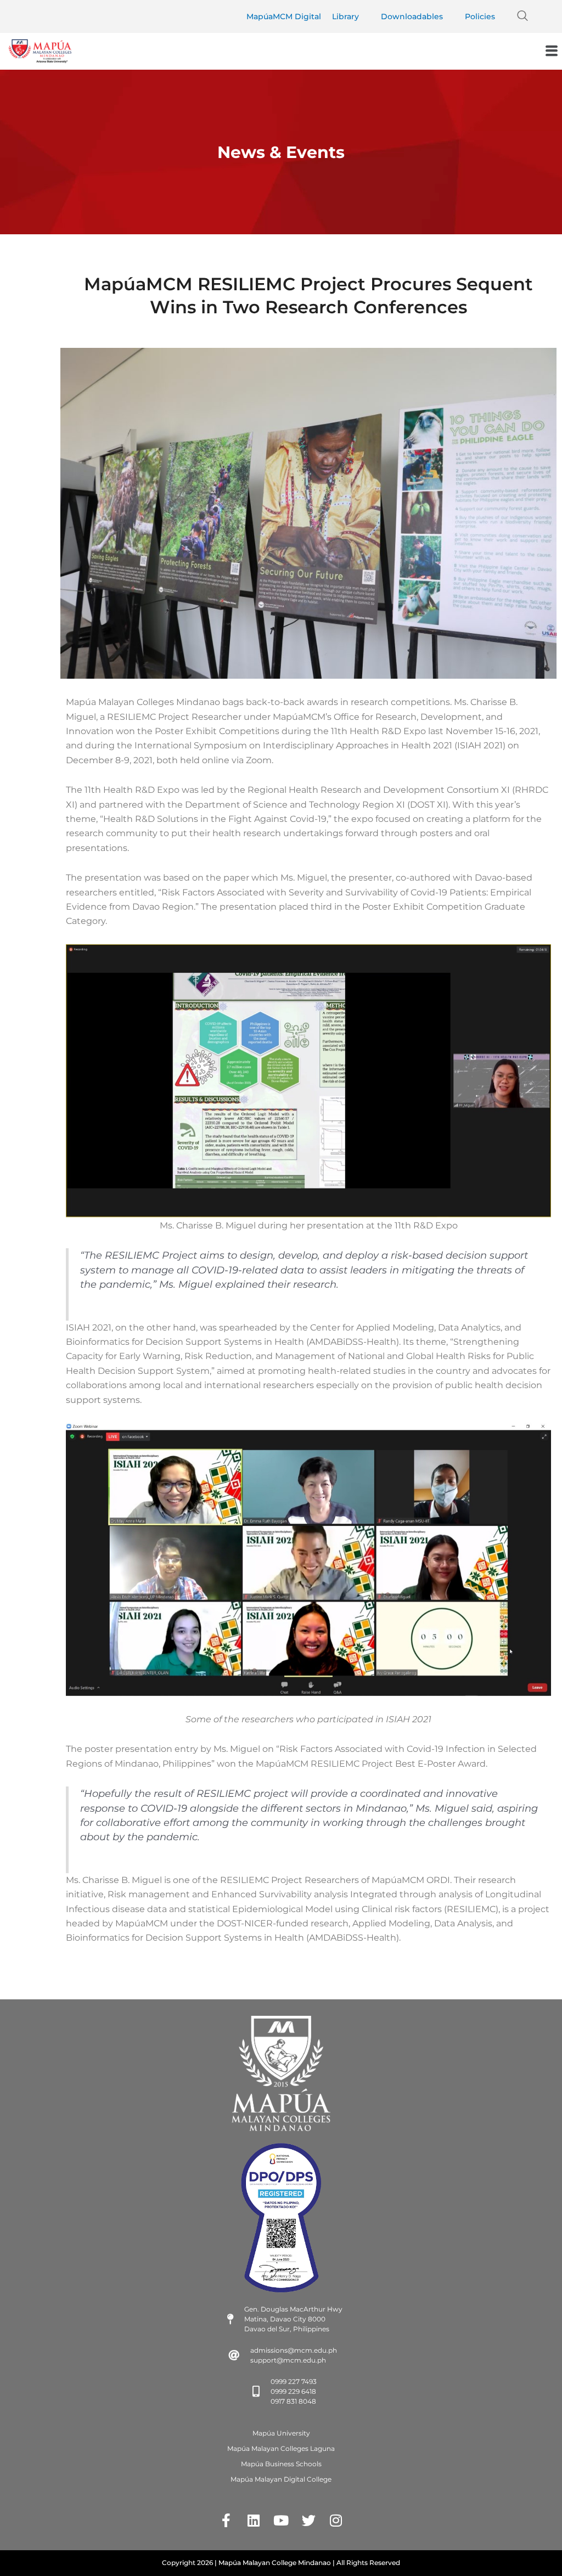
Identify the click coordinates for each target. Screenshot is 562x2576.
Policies (480, 16)
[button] (522, 16)
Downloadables (412, 16)
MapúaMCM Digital (284, 16)
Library (345, 16)
